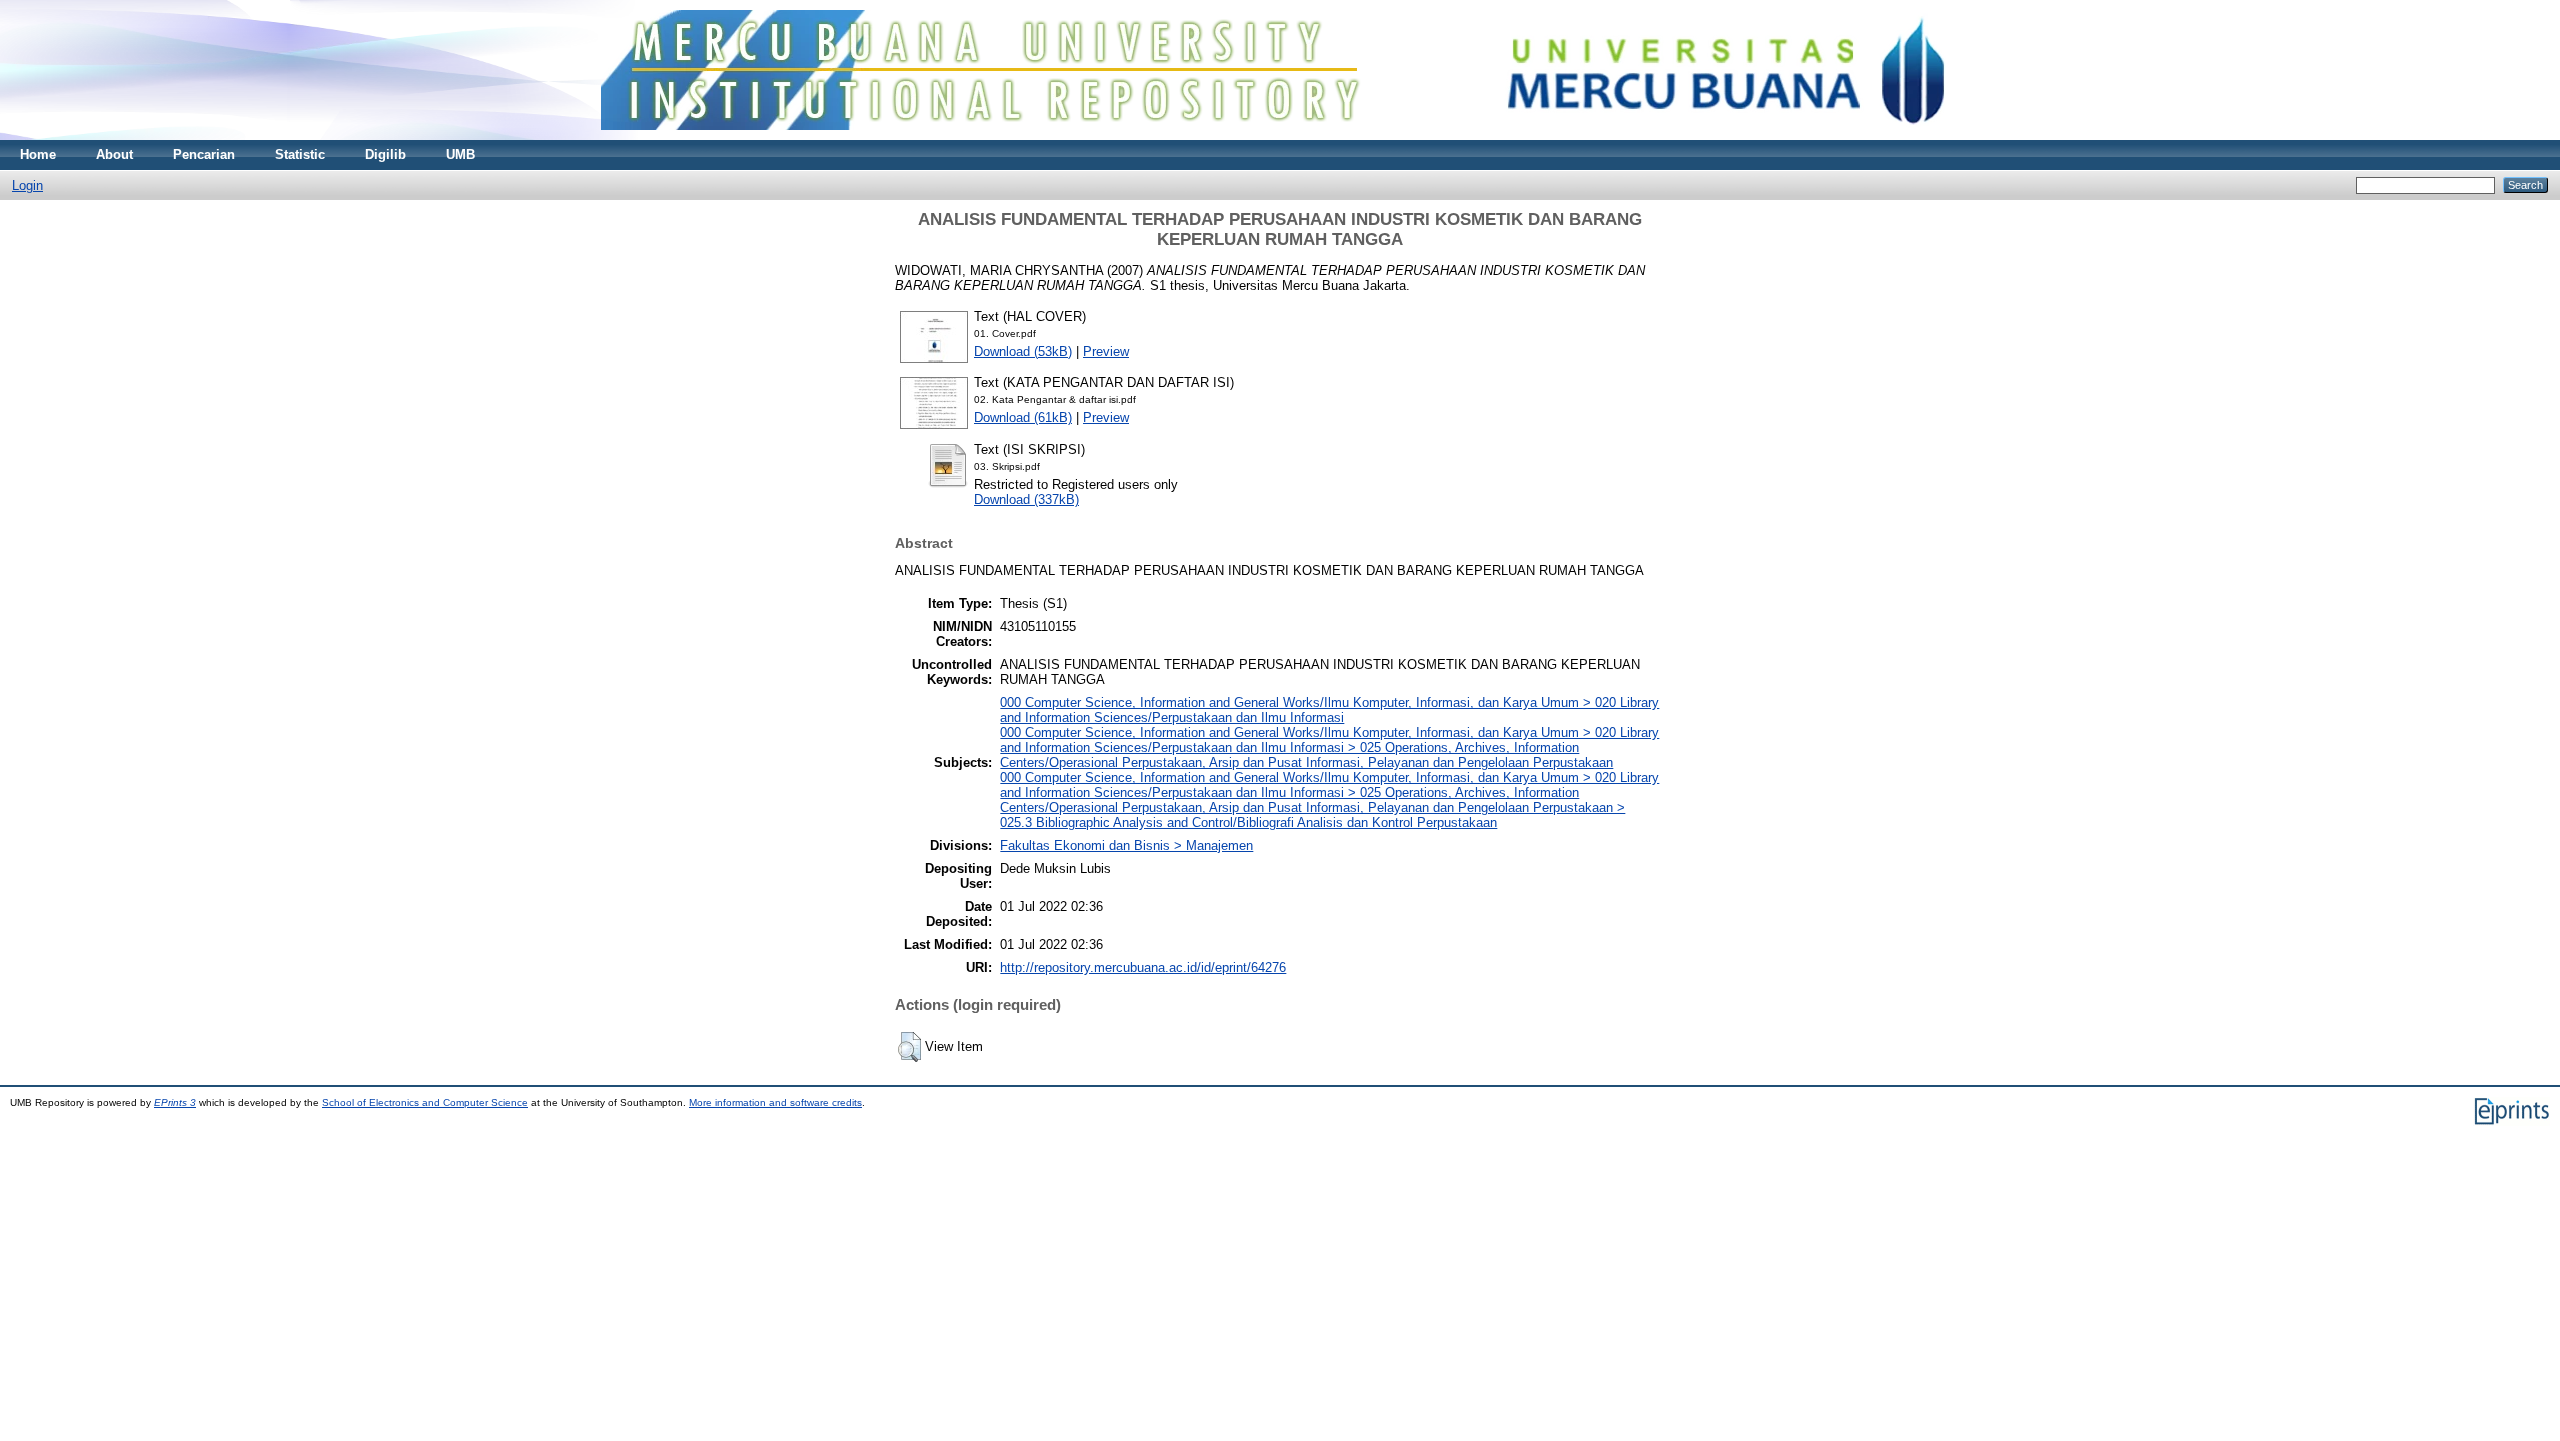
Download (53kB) (1023, 351)
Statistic (300, 154)
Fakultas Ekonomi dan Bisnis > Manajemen (1126, 845)
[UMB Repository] (1280, 135)
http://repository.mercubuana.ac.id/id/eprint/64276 (1143, 967)
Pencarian (204, 154)
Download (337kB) (1026, 499)
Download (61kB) (1023, 417)
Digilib (385, 154)
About (114, 154)
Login (27, 185)
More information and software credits (775, 1102)
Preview (1106, 351)
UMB (460, 154)
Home (38, 154)
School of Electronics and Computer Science (425, 1102)
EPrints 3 (175, 1102)
